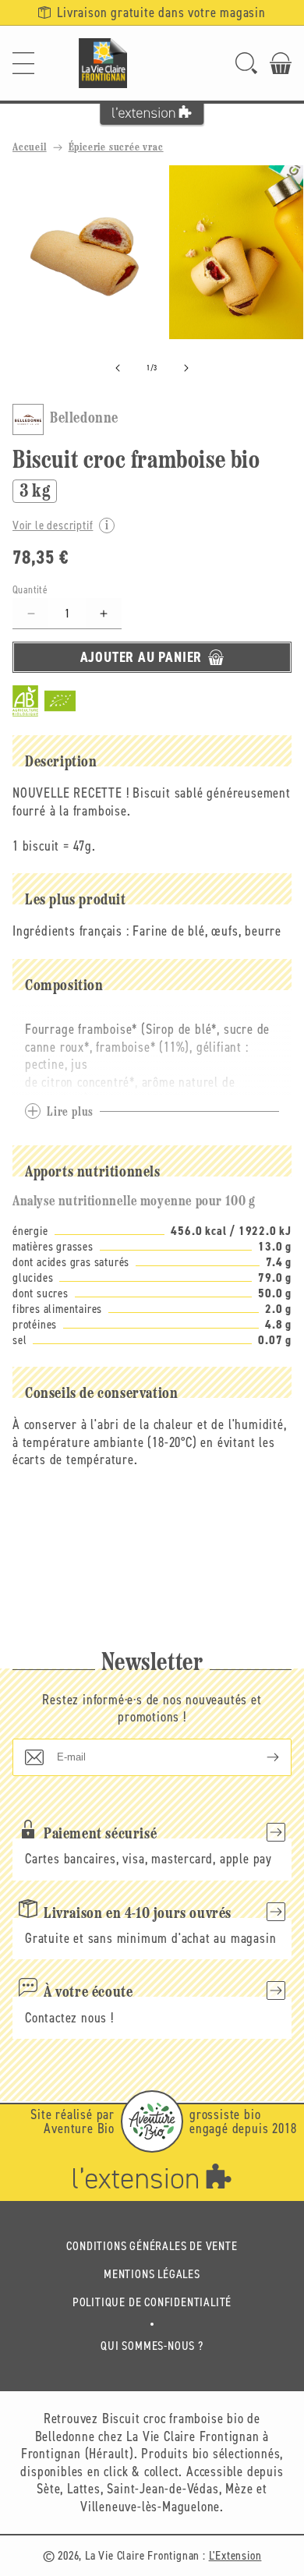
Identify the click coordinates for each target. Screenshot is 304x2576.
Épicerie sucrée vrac (116, 148)
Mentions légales (152, 2274)
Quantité (30, 590)
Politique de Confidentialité (152, 2302)
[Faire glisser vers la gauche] (118, 368)
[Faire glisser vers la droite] (186, 368)
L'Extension (235, 2555)
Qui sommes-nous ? (152, 2346)
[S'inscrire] (260, 1757)
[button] (23, 63)
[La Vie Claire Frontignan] (103, 63)
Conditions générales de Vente (152, 2246)
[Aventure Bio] (152, 2121)
